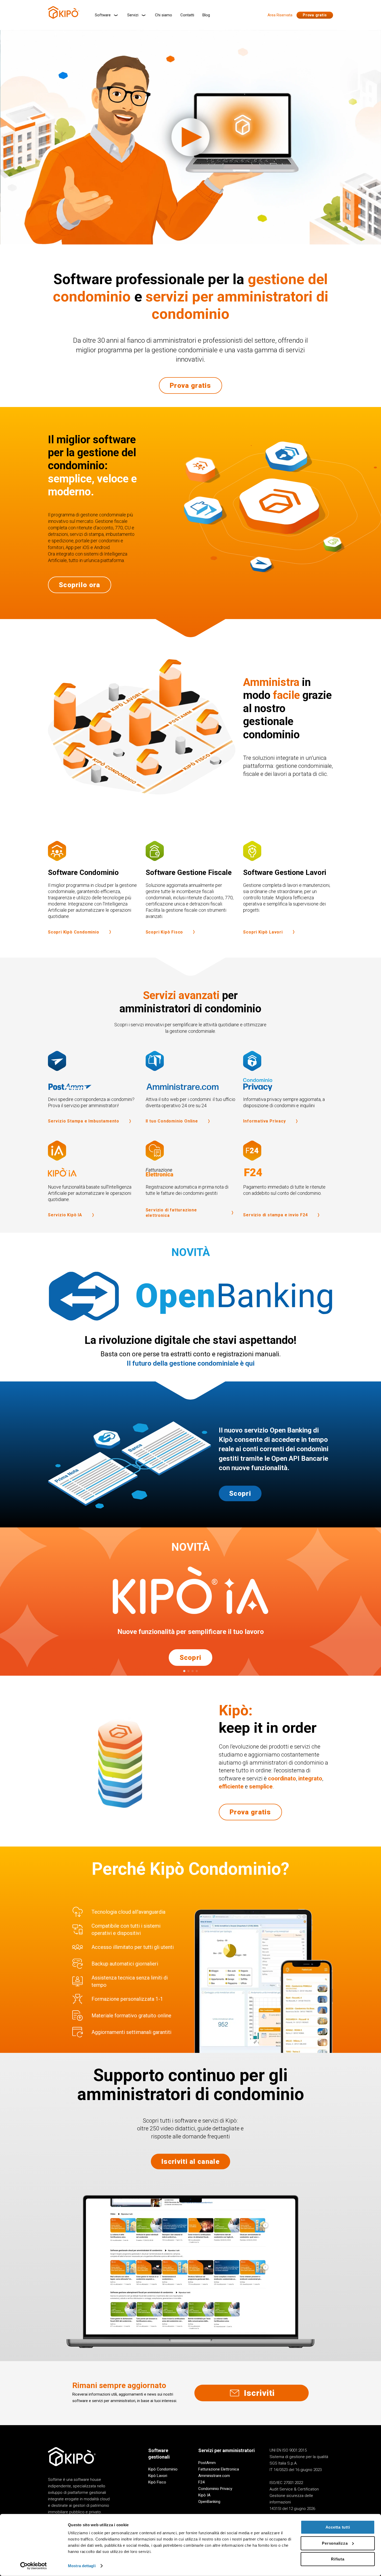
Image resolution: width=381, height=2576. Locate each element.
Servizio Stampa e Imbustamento (84, 1121)
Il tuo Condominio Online (172, 1121)
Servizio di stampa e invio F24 (275, 1215)
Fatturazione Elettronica (219, 2469)
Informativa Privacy (264, 1121)
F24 (201, 2482)
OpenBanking (209, 2502)
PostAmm (207, 2463)
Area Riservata (280, 15)
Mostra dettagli (82, 2566)
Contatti (187, 15)
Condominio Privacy (215, 2489)
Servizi (133, 15)
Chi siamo (164, 15)
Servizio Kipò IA (65, 1215)
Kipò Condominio (163, 2469)
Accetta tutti (338, 2527)
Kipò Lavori (158, 2476)
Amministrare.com (214, 2476)
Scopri (240, 1493)
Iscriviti (259, 2393)
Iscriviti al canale (190, 2161)
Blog (206, 15)
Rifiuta (338, 2559)
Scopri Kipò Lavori (263, 932)
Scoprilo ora (80, 585)
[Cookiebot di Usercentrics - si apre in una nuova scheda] (34, 2566)
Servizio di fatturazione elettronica (171, 1213)
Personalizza (335, 2543)
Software (103, 15)
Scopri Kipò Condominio (74, 932)
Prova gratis (315, 15)
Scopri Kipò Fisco (164, 932)
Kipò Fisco (157, 2482)
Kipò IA (204, 2495)
